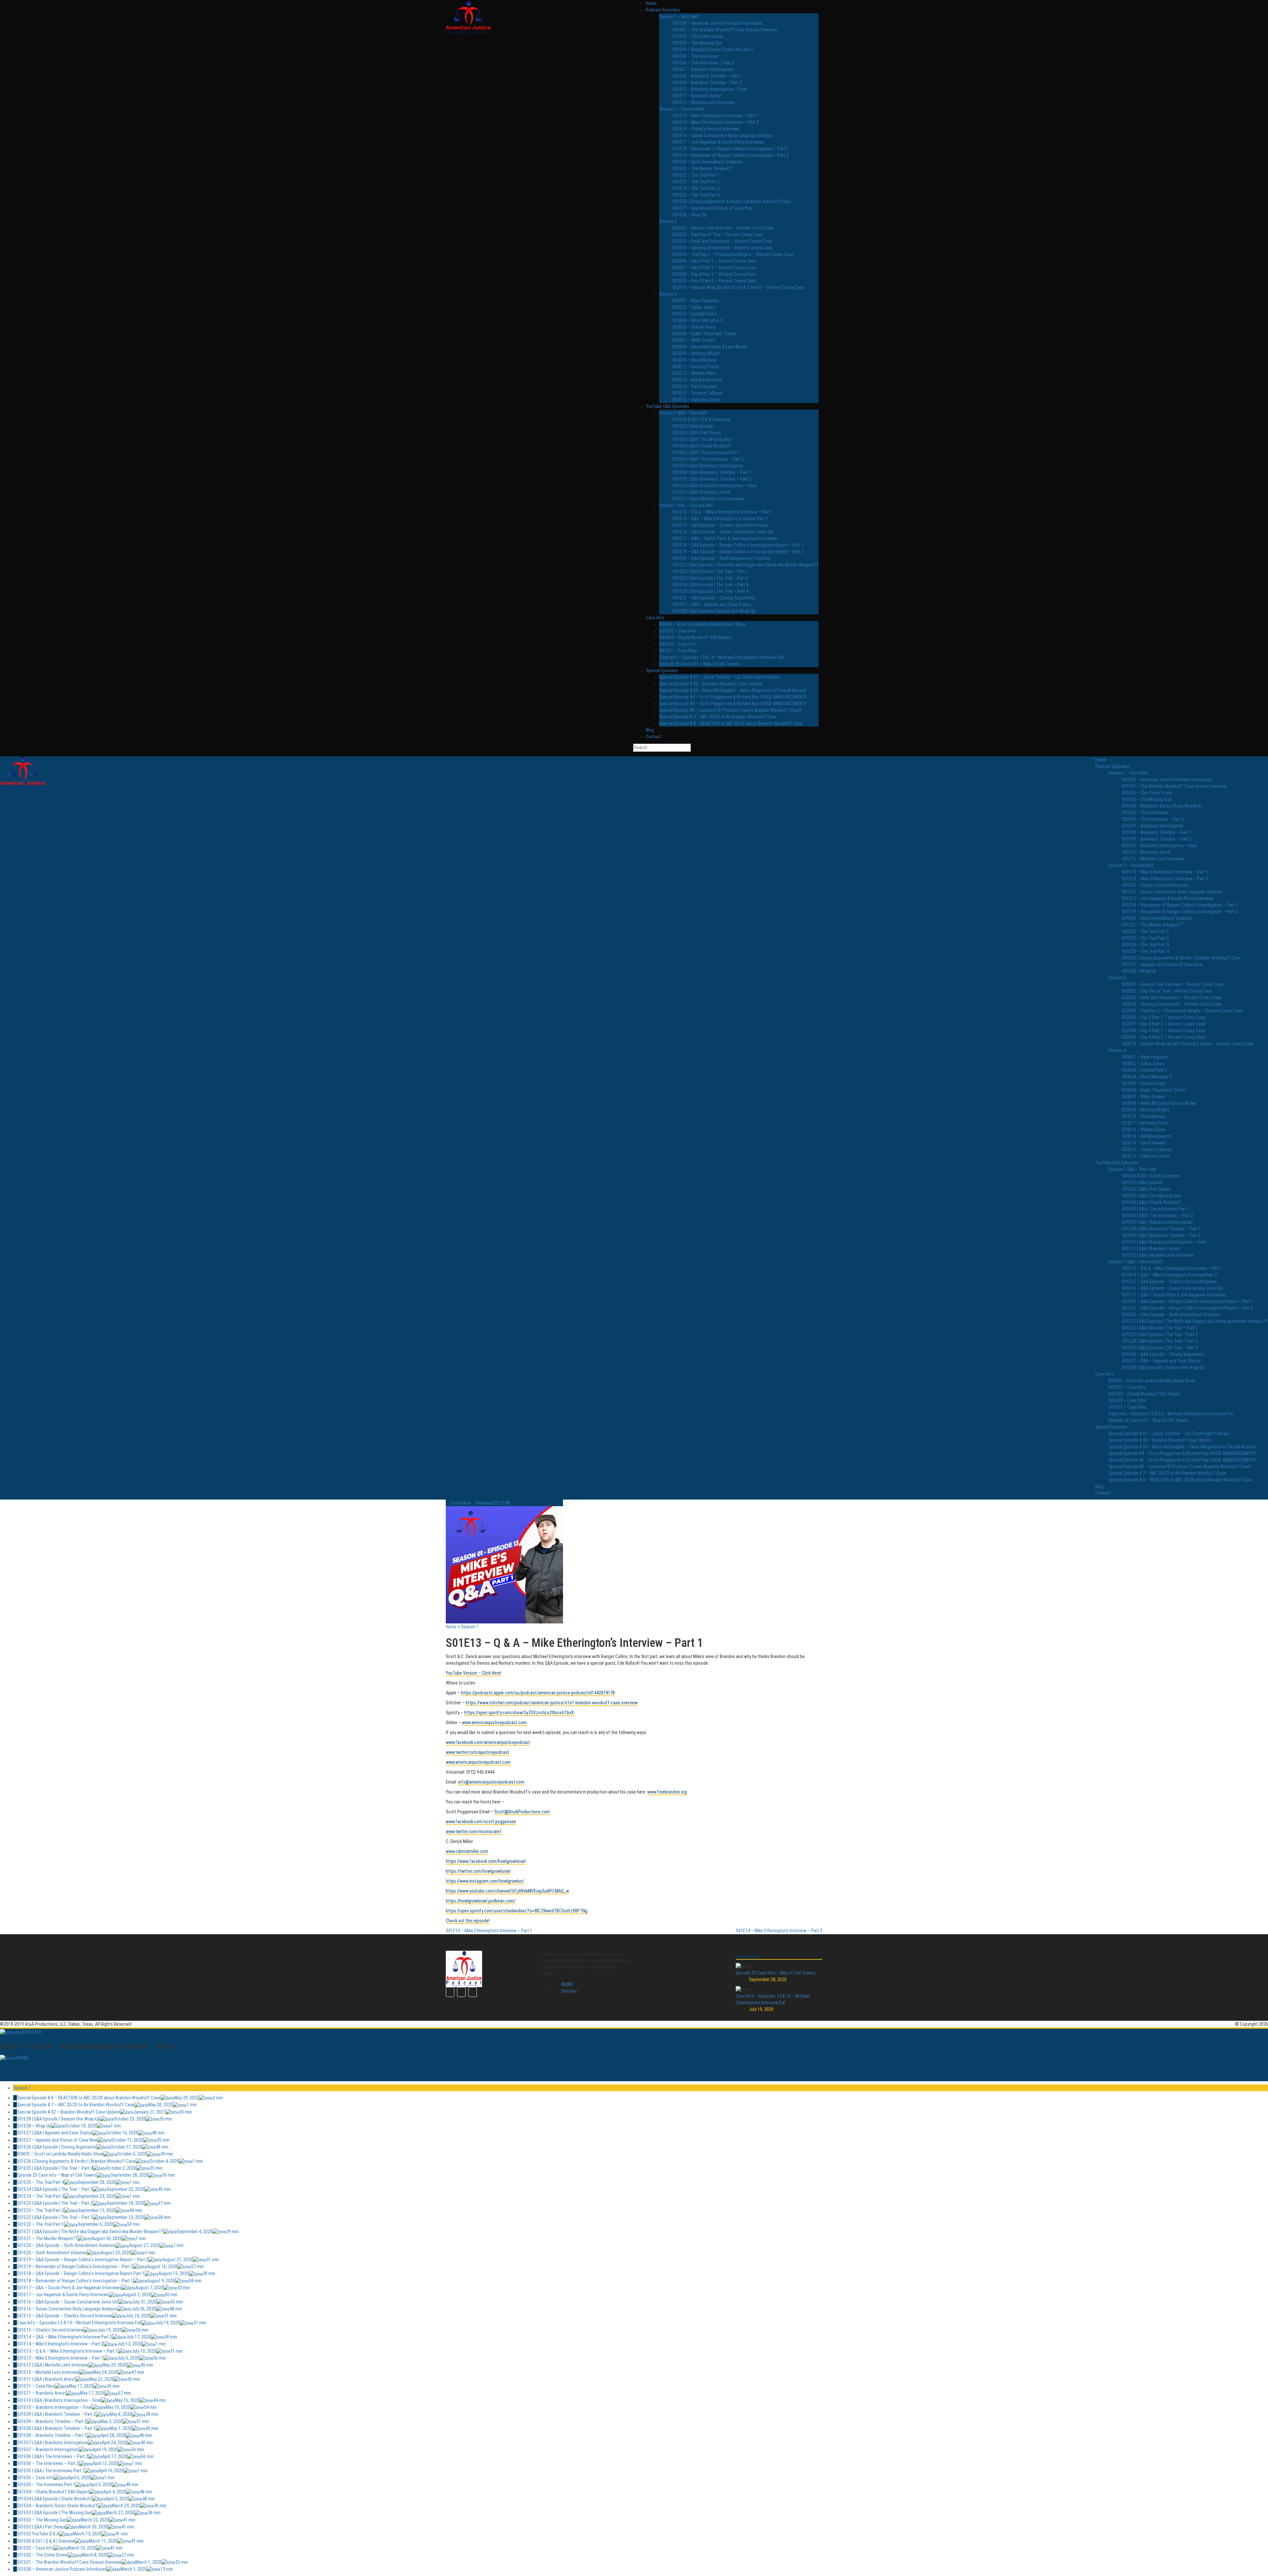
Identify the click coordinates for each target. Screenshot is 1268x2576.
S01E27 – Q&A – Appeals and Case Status (712, 604)
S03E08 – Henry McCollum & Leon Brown (710, 347)
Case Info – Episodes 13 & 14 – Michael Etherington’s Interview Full (721, 657)
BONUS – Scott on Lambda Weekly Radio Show (702, 624)
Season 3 (668, 294)
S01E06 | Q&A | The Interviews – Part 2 (708, 459)
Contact (653, 737)
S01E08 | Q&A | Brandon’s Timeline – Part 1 (712, 472)
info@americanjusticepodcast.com (491, 1782)
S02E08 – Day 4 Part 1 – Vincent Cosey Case (714, 274)
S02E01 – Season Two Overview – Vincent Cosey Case (723, 228)
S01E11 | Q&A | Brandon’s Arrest (702, 492)
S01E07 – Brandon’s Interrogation (703, 69)
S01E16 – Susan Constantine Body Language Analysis (723, 135)
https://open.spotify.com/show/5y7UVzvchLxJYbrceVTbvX (519, 1713)
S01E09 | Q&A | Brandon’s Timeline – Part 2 (712, 479)
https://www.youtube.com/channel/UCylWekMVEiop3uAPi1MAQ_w (507, 1891)
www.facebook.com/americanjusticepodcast (488, 1742)
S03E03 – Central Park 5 (695, 314)
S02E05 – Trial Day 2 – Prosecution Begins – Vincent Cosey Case (733, 254)
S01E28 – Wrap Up (689, 215)
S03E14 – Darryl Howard (694, 386)
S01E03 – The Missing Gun (697, 43)
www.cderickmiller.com (467, 1851)
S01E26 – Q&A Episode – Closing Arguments (714, 598)
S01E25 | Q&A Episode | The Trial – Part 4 (710, 591)
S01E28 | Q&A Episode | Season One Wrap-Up (714, 611)
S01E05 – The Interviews (695, 56)
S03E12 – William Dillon (694, 373)
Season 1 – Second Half (682, 109)
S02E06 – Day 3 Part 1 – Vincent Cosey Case (714, 261)
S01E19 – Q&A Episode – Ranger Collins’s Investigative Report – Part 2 (738, 552)
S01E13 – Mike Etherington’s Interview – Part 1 (716, 116)
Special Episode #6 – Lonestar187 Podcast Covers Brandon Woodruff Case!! (730, 710)
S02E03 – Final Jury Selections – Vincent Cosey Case (722, 241)
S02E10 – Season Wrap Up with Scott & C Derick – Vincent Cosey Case (738, 287)
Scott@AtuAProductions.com (522, 1812)
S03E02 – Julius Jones (694, 307)
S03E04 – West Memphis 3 (697, 320)
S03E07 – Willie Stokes (694, 340)
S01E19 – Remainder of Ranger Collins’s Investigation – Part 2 (730, 155)
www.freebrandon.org (667, 1792)
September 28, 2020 (768, 1979)
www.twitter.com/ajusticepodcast (477, 1752)
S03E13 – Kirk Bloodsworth (697, 380)
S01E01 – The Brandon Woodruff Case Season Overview (725, 30)
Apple (566, 1984)
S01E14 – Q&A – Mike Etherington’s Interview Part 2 (720, 519)
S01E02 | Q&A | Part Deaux (697, 433)
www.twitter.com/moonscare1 (474, 1832)
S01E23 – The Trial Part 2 (696, 182)
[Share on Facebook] (15, 2065)
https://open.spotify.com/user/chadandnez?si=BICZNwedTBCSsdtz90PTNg (517, 1911)
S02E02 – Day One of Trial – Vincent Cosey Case (718, 235)
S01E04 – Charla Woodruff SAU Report (695, 637)
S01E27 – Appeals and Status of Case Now (713, 208)
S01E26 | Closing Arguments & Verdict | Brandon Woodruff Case (732, 201)
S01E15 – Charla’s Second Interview (706, 129)
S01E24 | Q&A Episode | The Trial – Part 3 (710, 585)
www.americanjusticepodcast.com (494, 1723)
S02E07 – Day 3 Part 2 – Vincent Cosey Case (714, 268)
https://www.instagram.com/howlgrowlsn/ (485, 1881)
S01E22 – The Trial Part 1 (696, 175)
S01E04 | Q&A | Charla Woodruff (702, 446)
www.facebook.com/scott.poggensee (481, 1822)
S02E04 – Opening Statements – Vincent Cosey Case (722, 248)
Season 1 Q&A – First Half (683, 413)
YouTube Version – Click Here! (474, 1673)
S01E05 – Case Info (678, 644)
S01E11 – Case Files (678, 651)
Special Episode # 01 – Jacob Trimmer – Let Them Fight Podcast (720, 677)
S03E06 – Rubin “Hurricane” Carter (704, 334)
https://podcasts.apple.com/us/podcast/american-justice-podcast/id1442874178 (538, 1693)
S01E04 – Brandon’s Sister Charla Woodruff (713, 50)
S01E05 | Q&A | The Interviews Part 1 (706, 453)
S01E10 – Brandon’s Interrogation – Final (710, 89)
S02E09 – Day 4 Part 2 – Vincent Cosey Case (714, 281)
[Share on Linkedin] (15, 2078)
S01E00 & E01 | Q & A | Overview (701, 419)
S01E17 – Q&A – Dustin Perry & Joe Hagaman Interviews (725, 538)
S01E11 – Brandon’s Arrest (697, 96)
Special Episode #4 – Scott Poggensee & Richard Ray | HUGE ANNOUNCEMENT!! (733, 697)
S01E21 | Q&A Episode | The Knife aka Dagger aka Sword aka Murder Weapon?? (745, 565)
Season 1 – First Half (679, 17)
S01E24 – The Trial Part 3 (696, 188)
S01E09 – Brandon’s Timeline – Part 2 (707, 83)
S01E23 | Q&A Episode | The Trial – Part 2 (710, 578)
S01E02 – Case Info (678, 631)
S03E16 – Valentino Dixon (696, 400)
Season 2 (668, 221)
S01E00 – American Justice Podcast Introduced (717, 23)
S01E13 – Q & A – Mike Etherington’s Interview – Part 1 (723, 512)
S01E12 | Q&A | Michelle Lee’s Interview (708, 499)
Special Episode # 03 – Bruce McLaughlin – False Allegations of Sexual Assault (733, 690)
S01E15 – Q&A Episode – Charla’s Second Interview (720, 525)
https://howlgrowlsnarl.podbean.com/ (481, 1901)
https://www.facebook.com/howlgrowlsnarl (486, 1861)
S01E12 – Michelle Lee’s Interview (704, 102)
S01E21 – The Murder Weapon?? (703, 168)
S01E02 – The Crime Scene (698, 36)
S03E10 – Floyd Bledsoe (694, 360)
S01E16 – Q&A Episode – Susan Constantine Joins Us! (723, 532)
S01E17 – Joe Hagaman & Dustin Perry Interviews (718, 142)
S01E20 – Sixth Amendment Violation (707, 162)
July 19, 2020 (761, 2009)
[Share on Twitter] (15, 2071)
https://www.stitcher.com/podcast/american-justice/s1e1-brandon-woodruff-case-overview (552, 1703)
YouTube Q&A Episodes (668, 406)
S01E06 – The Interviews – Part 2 (703, 63)
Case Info (655, 618)
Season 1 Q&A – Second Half (686, 505)
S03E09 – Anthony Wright (696, 353)
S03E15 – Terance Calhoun (697, 393)
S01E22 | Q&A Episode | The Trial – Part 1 (710, 571)
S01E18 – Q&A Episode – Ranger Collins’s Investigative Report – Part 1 (738, 545)
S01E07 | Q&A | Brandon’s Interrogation (708, 466)
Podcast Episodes (663, 10)
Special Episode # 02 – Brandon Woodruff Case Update (711, 684)
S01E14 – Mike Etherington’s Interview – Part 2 (716, 122)
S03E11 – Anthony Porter (696, 367)
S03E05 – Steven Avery (694, 327)
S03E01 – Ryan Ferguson (695, 301)
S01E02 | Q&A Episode (693, 426)
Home (651, 3)
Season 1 (470, 1627)
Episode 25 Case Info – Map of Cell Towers (699, 664)
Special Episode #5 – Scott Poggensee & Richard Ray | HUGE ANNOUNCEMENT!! (733, 704)
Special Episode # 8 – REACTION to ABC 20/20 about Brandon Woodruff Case (731, 723)
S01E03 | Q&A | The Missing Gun (702, 439)
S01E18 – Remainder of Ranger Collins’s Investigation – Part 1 (730, 149)
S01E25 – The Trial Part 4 (696, 195)
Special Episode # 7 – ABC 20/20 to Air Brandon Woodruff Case (718, 717)
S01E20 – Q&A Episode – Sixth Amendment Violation (722, 558)
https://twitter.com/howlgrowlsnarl (478, 1871)
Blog (650, 730)
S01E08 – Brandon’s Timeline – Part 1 (707, 76)
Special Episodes (662, 671)
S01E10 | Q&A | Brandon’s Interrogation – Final (714, 486)
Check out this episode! (468, 1921)
